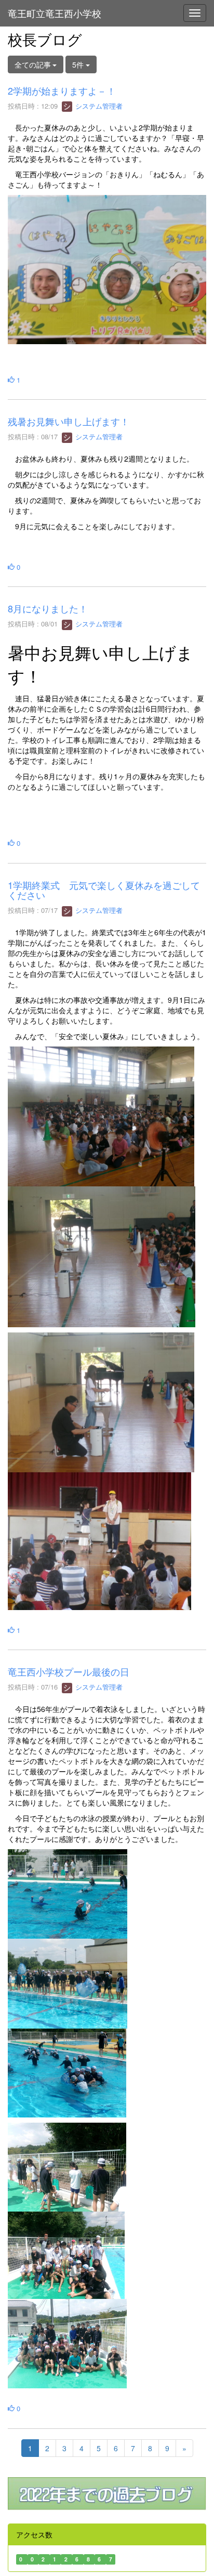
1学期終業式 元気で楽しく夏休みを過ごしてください (104, 890)
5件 (79, 64)
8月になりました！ (48, 608)
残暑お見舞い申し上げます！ (69, 421)
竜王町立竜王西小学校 (55, 13)
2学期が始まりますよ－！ (62, 90)
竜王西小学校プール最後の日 (73, 1671)
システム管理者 (98, 106)
